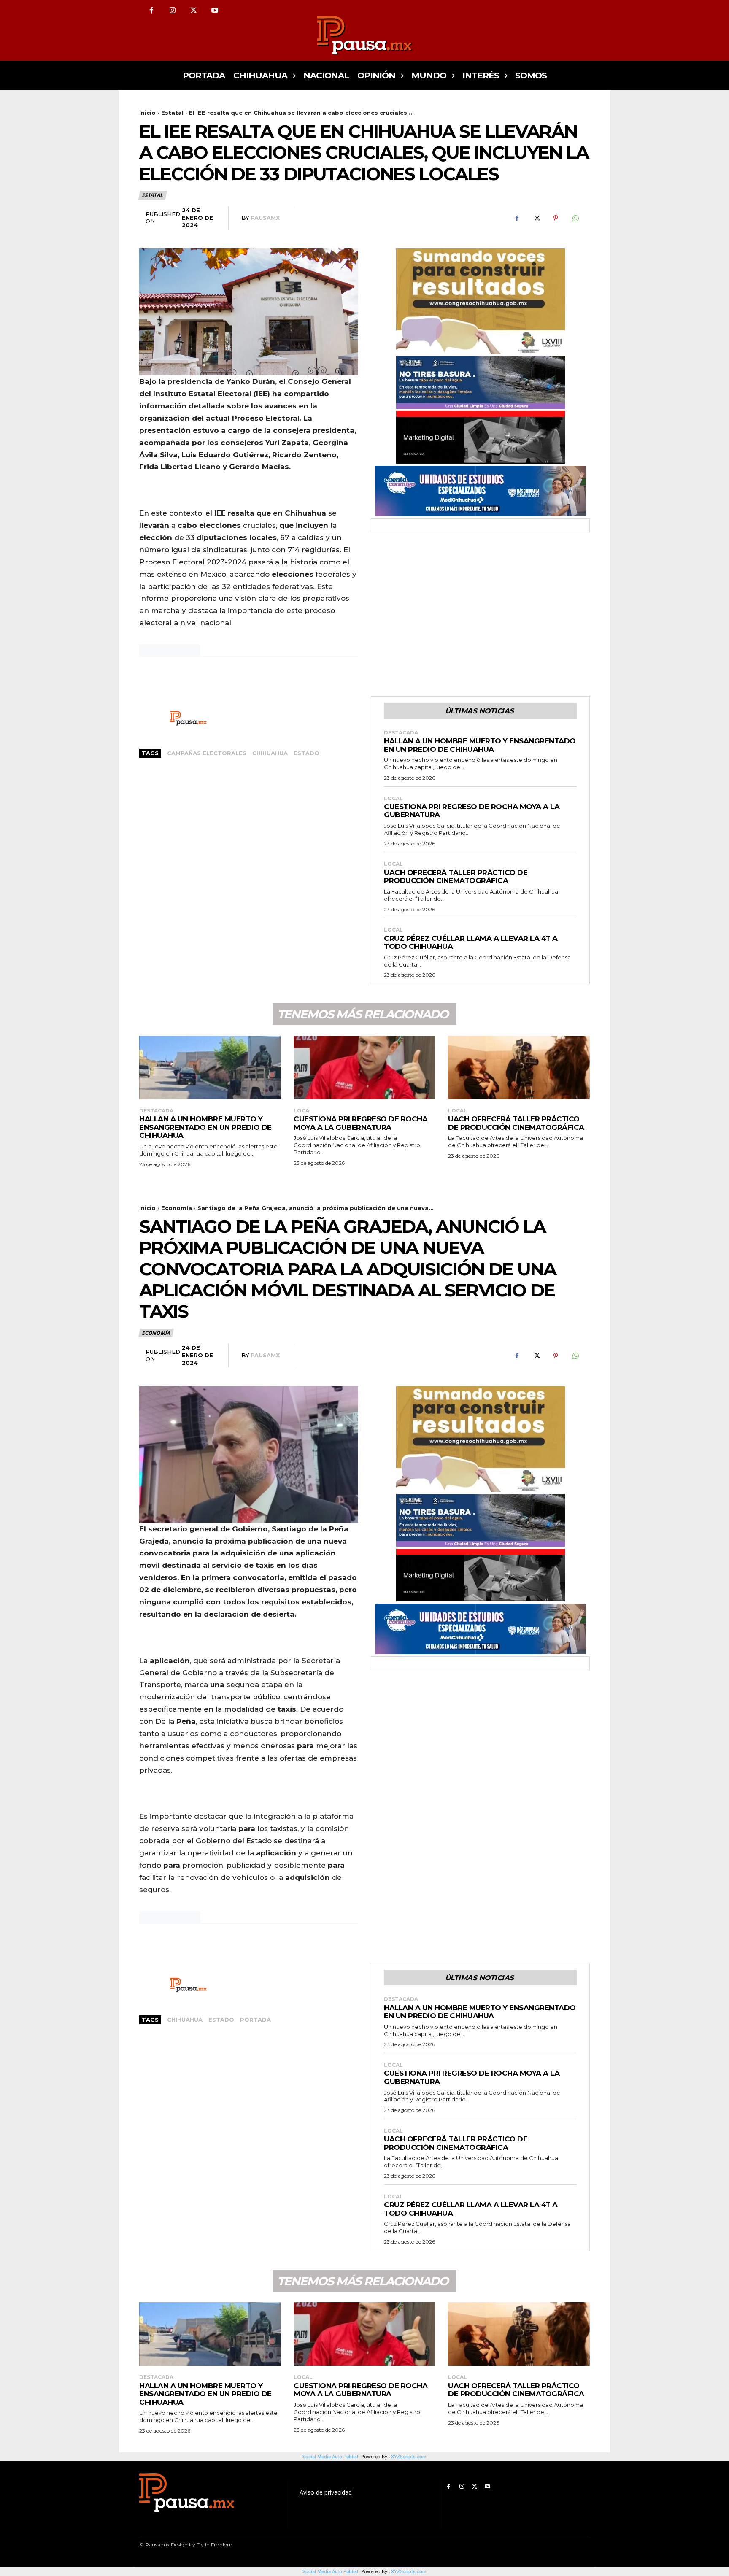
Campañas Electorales (207, 753)
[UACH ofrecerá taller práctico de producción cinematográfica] (519, 1068)
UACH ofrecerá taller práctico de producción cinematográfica (456, 877)
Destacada (401, 733)
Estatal (172, 113)
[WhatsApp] (575, 218)
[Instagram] (173, 11)
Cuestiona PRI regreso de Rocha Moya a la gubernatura (472, 811)
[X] (194, 11)
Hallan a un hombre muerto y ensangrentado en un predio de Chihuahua (480, 745)
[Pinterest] (556, 218)
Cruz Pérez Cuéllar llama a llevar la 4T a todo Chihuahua (471, 942)
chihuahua (270, 753)
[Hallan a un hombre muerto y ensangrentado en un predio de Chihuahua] (210, 1068)
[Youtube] (215, 11)
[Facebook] (151, 11)
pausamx (265, 218)
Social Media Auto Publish (331, 2571)
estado (306, 753)
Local (393, 799)
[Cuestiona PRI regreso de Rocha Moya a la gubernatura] (364, 1068)
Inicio (147, 113)
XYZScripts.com (409, 2571)
